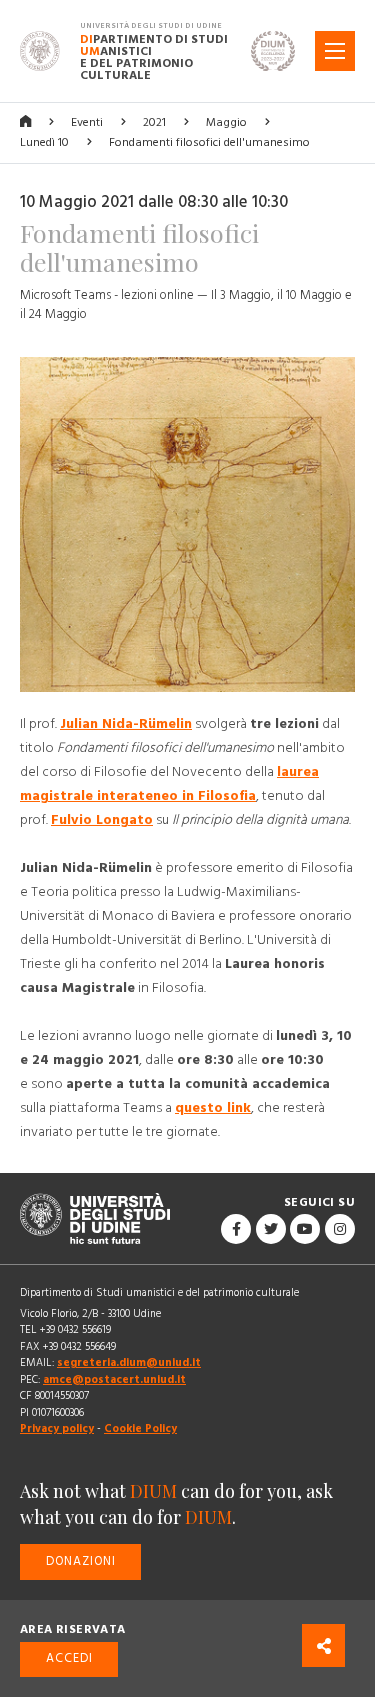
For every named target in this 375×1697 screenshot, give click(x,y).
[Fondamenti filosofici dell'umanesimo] (187, 533)
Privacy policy (57, 1428)
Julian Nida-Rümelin (126, 724)
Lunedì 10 (44, 142)
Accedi (69, 1658)
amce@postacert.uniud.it (114, 1379)
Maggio (226, 122)
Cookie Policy (140, 1428)
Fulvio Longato (102, 820)
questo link (213, 1108)
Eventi (87, 122)
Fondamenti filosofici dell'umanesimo (209, 142)
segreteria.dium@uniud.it (129, 1362)
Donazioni (81, 1561)
